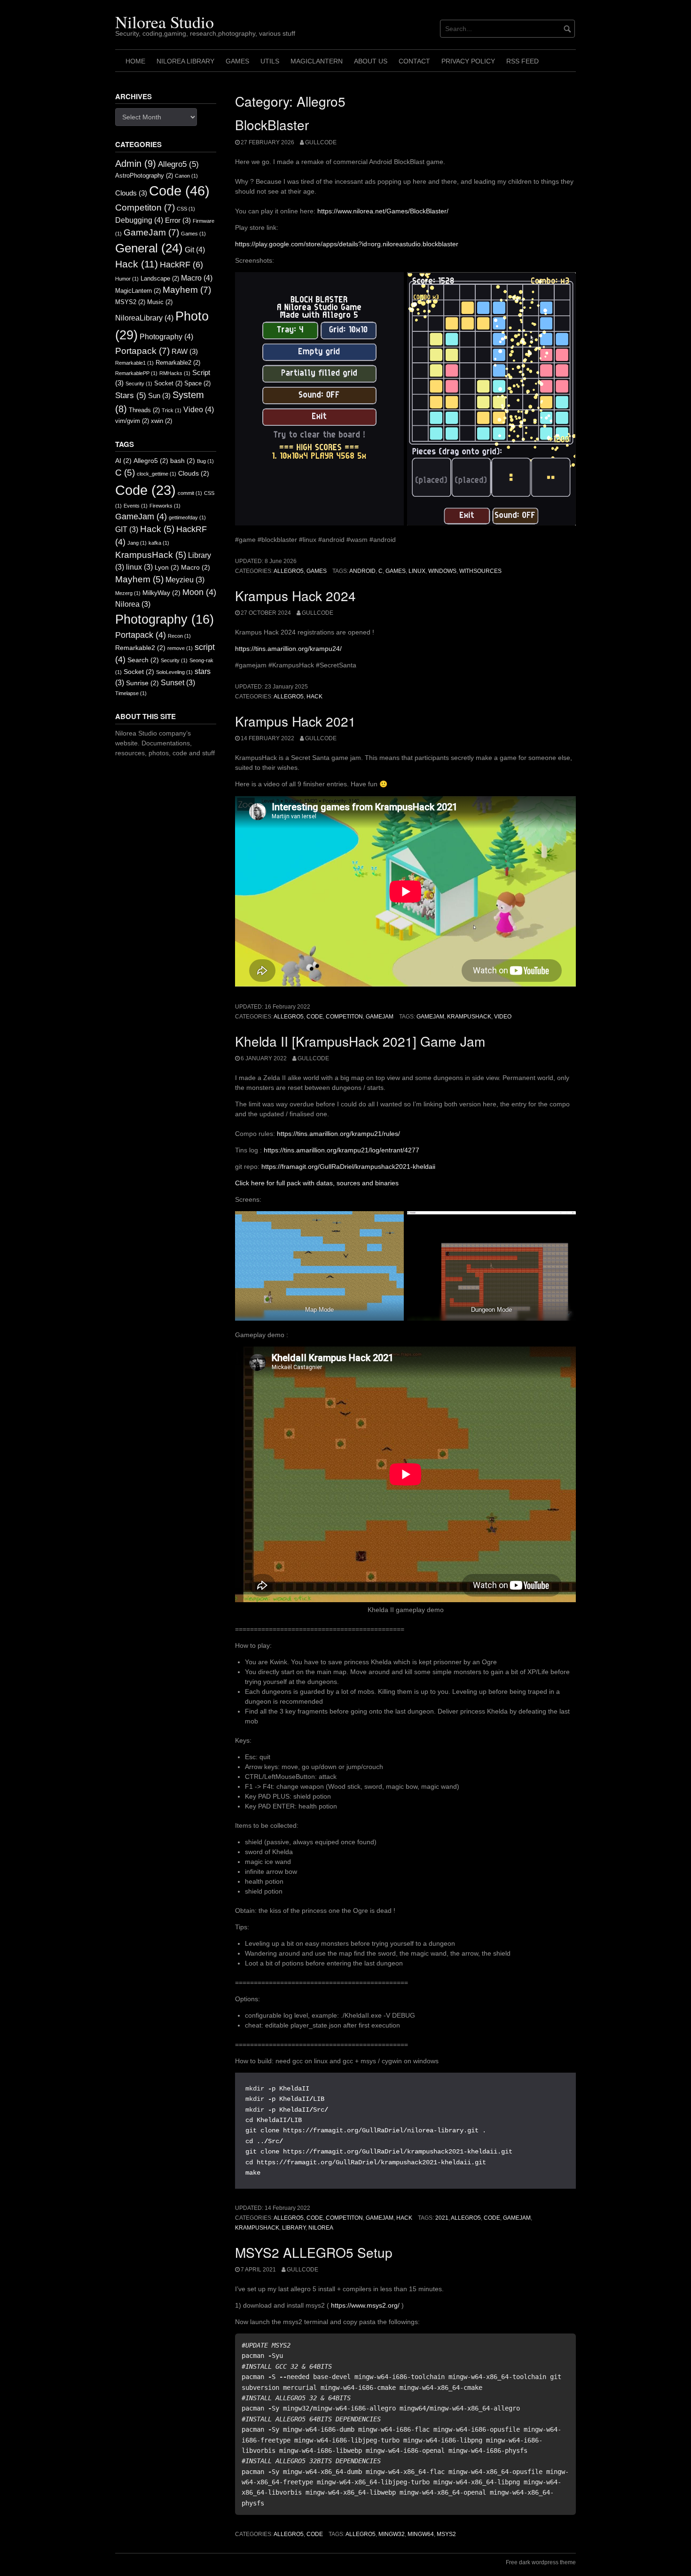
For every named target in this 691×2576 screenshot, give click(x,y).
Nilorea (321, 2228)
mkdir (255, 2089)
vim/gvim (132, 421)
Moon (199, 592)
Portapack (142, 351)
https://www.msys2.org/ (365, 2305)
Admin (136, 164)
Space (197, 383)
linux (417, 571)
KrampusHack (469, 1017)
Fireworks (165, 506)
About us (371, 61)
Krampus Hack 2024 (295, 595)
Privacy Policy (468, 61)
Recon (179, 636)
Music (160, 302)
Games (237, 61)
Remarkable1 (134, 363)
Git (195, 250)
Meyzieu (185, 580)
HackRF (181, 265)
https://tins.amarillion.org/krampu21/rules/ (338, 1134)
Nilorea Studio (165, 22)
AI (123, 461)
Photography (166, 337)
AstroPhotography (144, 176)
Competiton (344, 1017)
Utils (270, 61)
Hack (314, 697)
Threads (144, 410)
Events (136, 506)
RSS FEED (522, 61)
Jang (137, 543)
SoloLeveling (174, 672)
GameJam (380, 1017)
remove (180, 648)
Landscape (160, 278)
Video (503, 1017)
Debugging (139, 220)
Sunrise (142, 683)
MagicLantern (317, 61)
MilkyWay (161, 593)
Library (294, 2228)
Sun (159, 396)
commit (190, 493)
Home (135, 61)
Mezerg (128, 593)
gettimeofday (187, 517)
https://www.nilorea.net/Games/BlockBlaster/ (383, 211)
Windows (442, 571)
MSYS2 (446, 2534)
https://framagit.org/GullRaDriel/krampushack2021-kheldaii (348, 1167)
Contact (414, 61)
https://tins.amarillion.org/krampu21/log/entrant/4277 (342, 1150)
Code (315, 1017)
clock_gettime (157, 474)
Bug (205, 461)
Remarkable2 (178, 363)
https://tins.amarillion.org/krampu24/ (288, 649)
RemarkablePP (136, 373)
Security (139, 384)
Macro (197, 278)
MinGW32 (392, 2534)
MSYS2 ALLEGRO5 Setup (314, 2252)
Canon (186, 176)
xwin (161, 421)
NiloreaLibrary (144, 318)
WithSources (480, 571)
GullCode (321, 142)
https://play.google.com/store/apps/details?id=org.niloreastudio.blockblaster (347, 244)
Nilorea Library (185, 61)
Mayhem (187, 290)
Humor (127, 279)
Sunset (178, 683)
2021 (442, 2218)
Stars (131, 395)
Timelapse (131, 693)
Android (362, 571)
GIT (127, 529)
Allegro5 (289, 571)
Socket (168, 383)
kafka (159, 543)
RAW (185, 352)
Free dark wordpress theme (541, 2562)
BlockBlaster (272, 125)
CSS (186, 209)
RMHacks (175, 373)
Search (143, 660)
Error (178, 220)
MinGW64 (421, 2534)
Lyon (167, 568)
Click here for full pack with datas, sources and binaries (317, 1183)
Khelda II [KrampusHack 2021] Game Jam (360, 1041)
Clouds (131, 193)
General (149, 248)
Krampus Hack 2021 (295, 721)
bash (183, 461)
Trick (172, 410)
